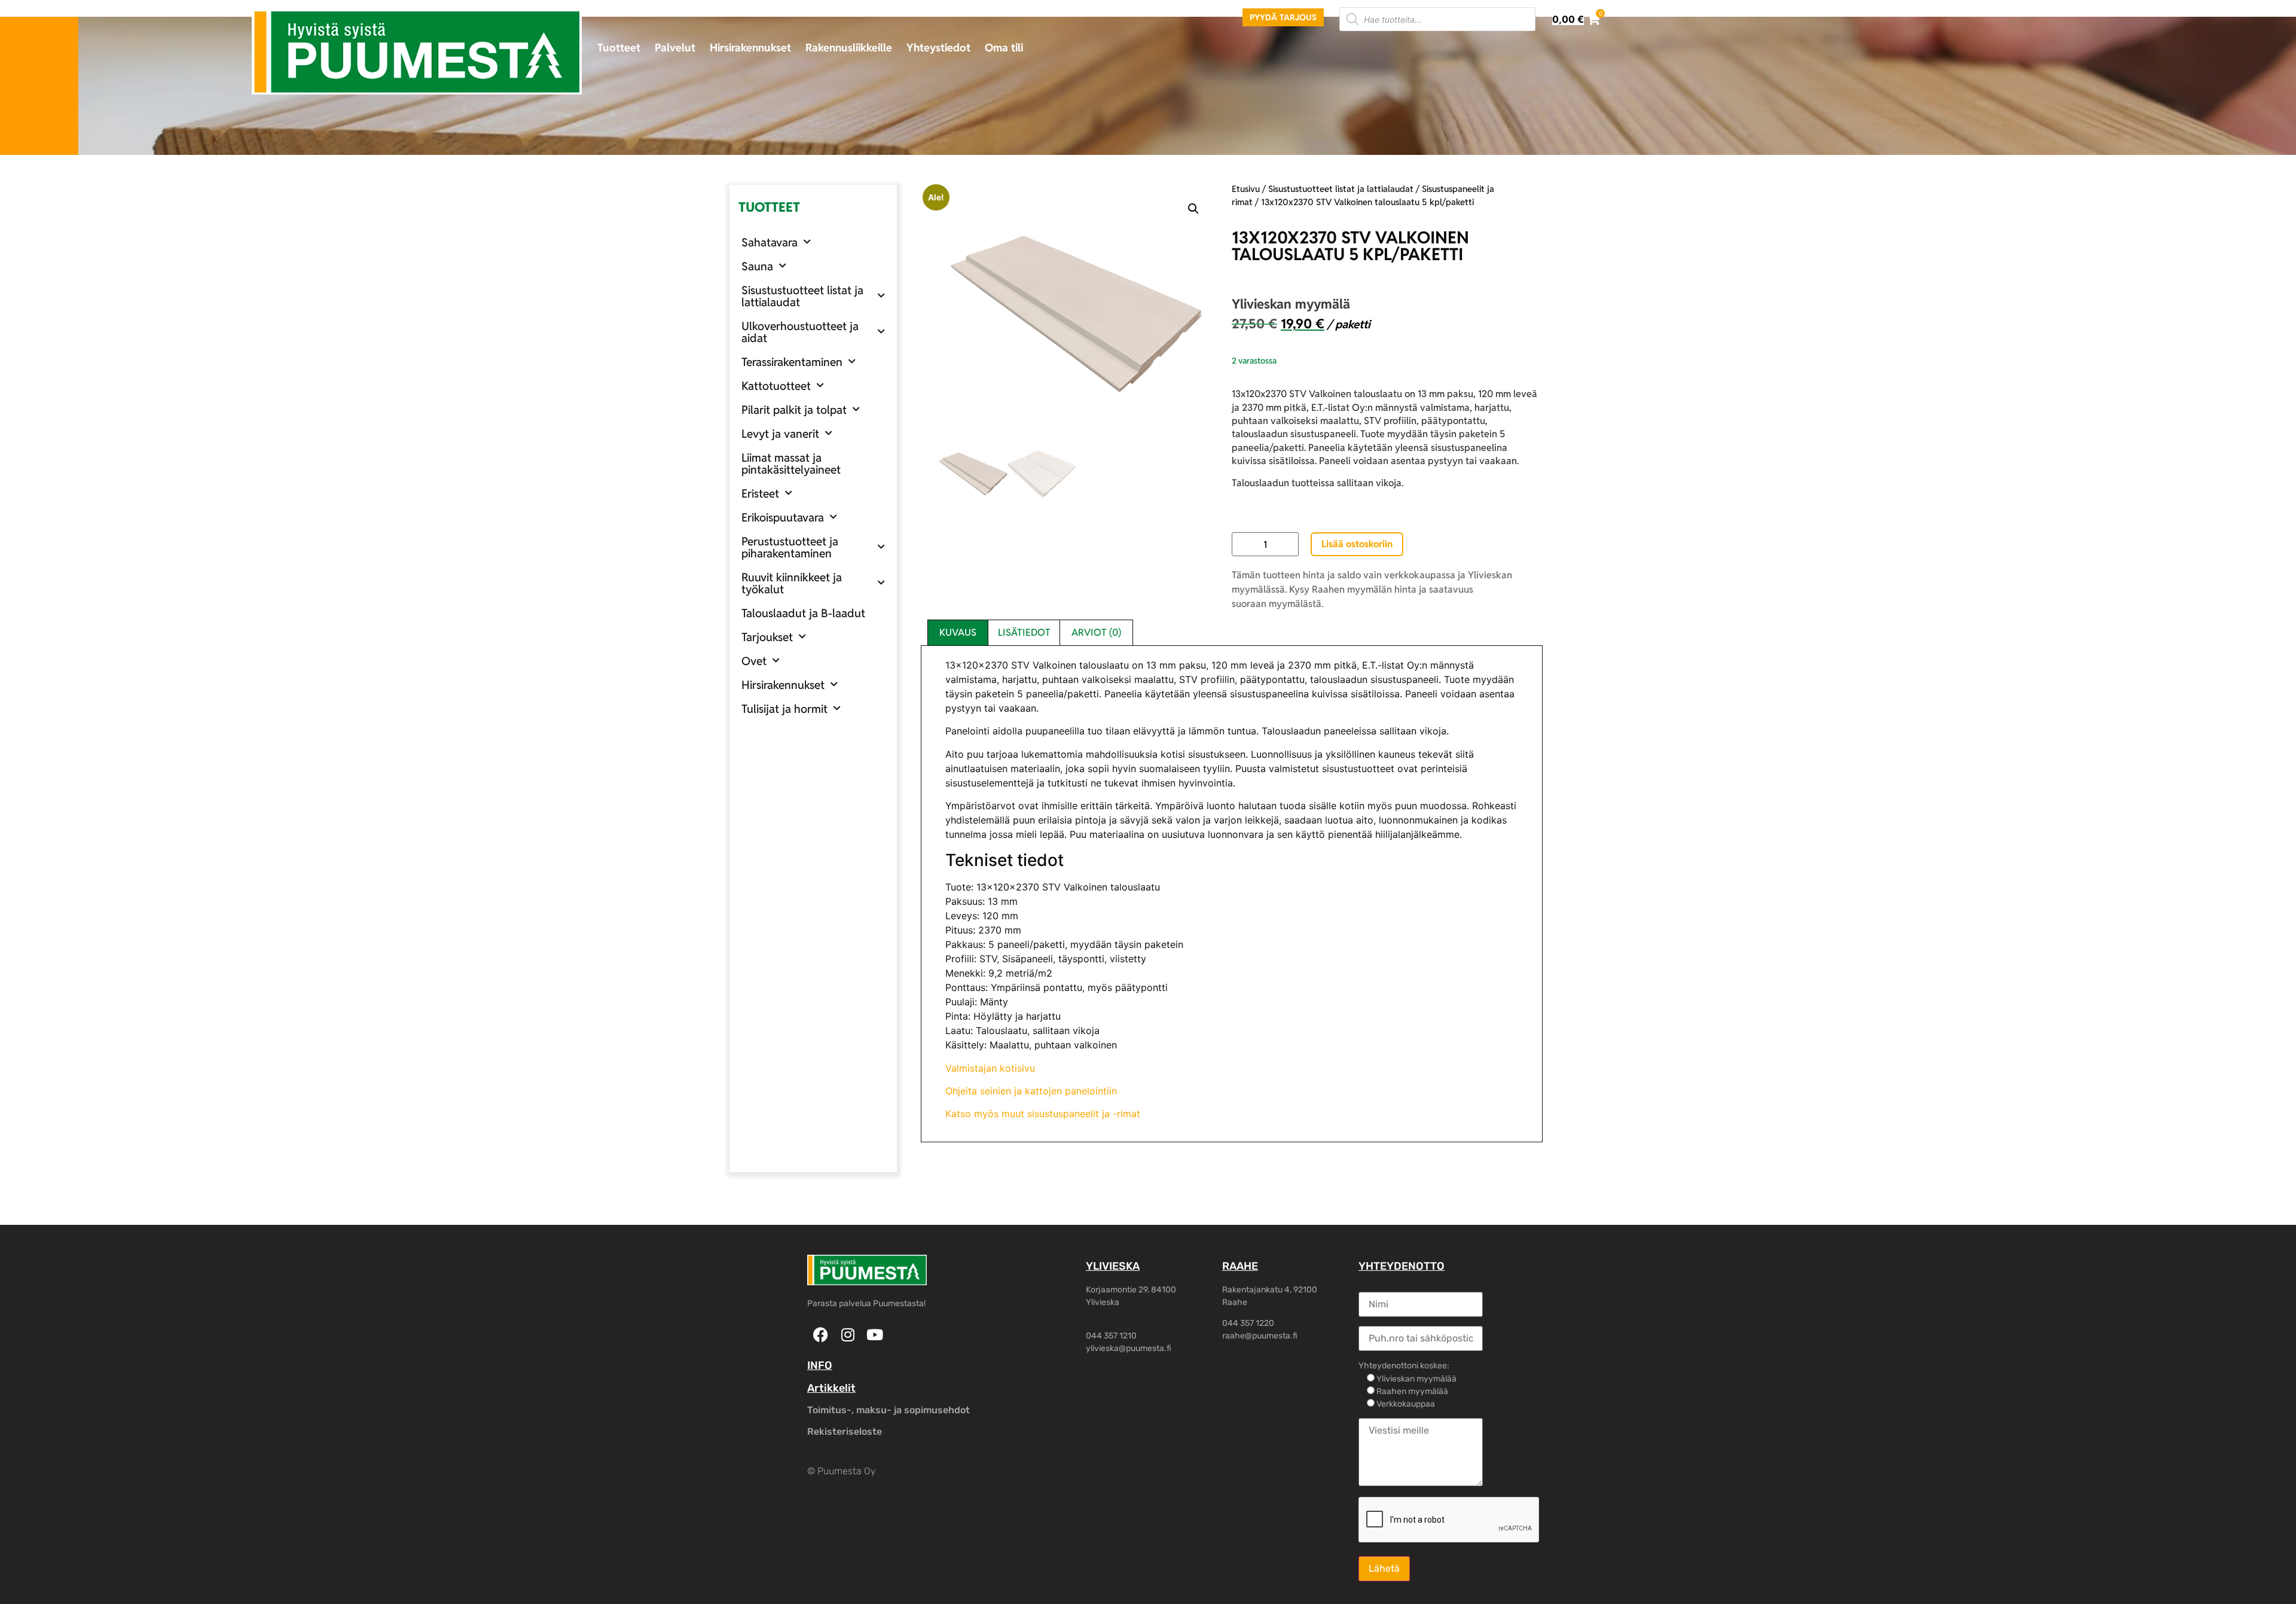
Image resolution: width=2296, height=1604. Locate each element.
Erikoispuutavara (783, 517)
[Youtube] (874, 1335)
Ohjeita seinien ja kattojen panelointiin (1031, 1091)
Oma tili (1004, 48)
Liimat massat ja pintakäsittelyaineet (791, 463)
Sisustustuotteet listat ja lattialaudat (802, 296)
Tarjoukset (767, 637)
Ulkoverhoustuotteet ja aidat (800, 332)
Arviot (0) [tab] (1096, 632)
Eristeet (760, 493)
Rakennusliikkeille (849, 48)
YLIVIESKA (1113, 1266)
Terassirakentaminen (792, 362)
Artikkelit (831, 1388)
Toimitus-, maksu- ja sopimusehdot (889, 1410)
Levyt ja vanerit (780, 434)
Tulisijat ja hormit (784, 709)
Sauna (757, 266)
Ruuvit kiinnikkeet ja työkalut (792, 583)
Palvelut (675, 48)
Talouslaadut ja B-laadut (803, 613)
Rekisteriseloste (845, 1431)
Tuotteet (619, 48)
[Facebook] (821, 1335)
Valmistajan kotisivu (990, 1068)
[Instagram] (848, 1335)
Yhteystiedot (938, 48)
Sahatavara (770, 242)
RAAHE (1240, 1266)
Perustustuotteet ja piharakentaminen (790, 547)
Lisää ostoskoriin (1357, 544)
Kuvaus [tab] (958, 632)
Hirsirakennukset (750, 48)
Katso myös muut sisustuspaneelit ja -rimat (1043, 1114)
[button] (1193, 209)
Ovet (754, 661)
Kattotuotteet (776, 386)
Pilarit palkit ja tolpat (794, 410)
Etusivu (1246, 189)
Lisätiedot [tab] (1024, 632)
